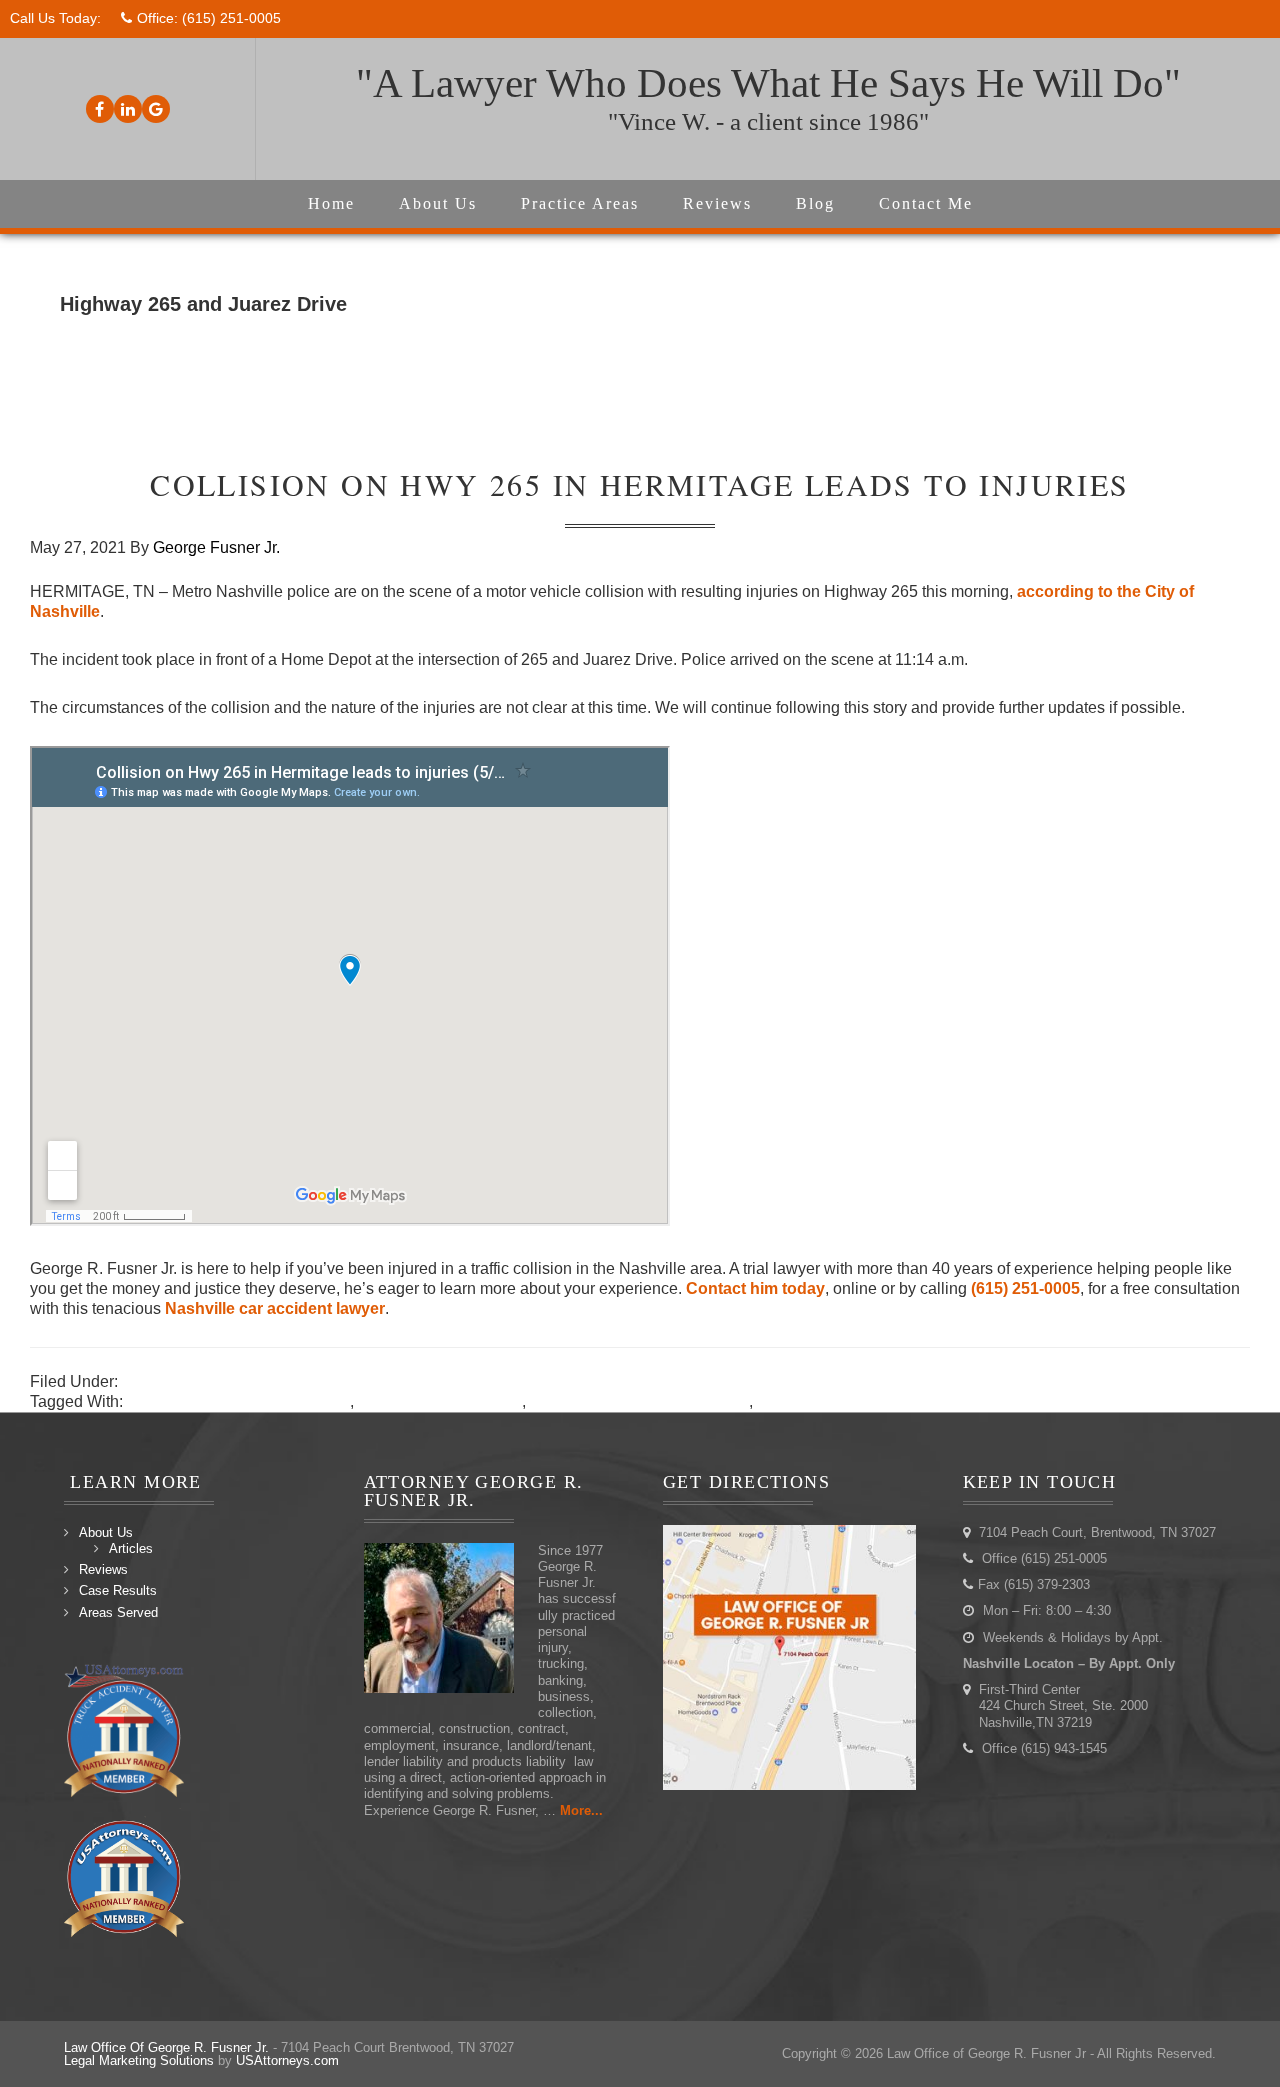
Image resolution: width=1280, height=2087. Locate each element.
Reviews (103, 1569)
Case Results (118, 1590)
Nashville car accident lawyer (275, 1308)
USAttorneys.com (287, 2060)
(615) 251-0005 (231, 18)
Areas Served (118, 1612)
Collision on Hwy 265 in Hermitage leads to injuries (639, 484)
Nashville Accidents (192, 1381)
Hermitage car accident (440, 1401)
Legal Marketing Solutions (139, 2060)
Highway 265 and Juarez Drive (639, 1401)
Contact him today (755, 1288)
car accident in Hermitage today (238, 1401)
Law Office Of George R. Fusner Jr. (166, 2047)
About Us (106, 1532)
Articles (131, 1548)
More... (581, 1810)
